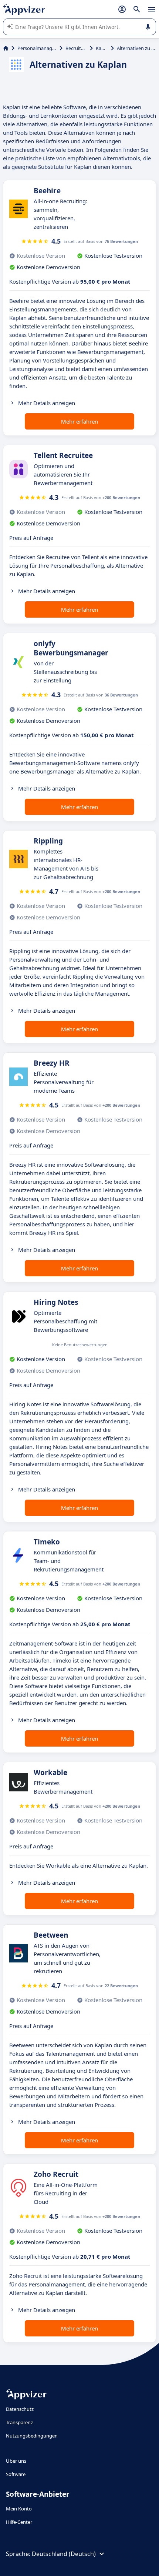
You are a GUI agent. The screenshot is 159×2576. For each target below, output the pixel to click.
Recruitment (76, 48)
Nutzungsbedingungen (32, 2436)
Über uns (16, 2461)
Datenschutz (20, 2409)
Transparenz (19, 2422)
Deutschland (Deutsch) (64, 2554)
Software (16, 2474)
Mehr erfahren (79, 421)
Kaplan (102, 48)
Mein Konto (19, 2509)
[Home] (6, 48)
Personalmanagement (37, 48)
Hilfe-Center (19, 2522)
